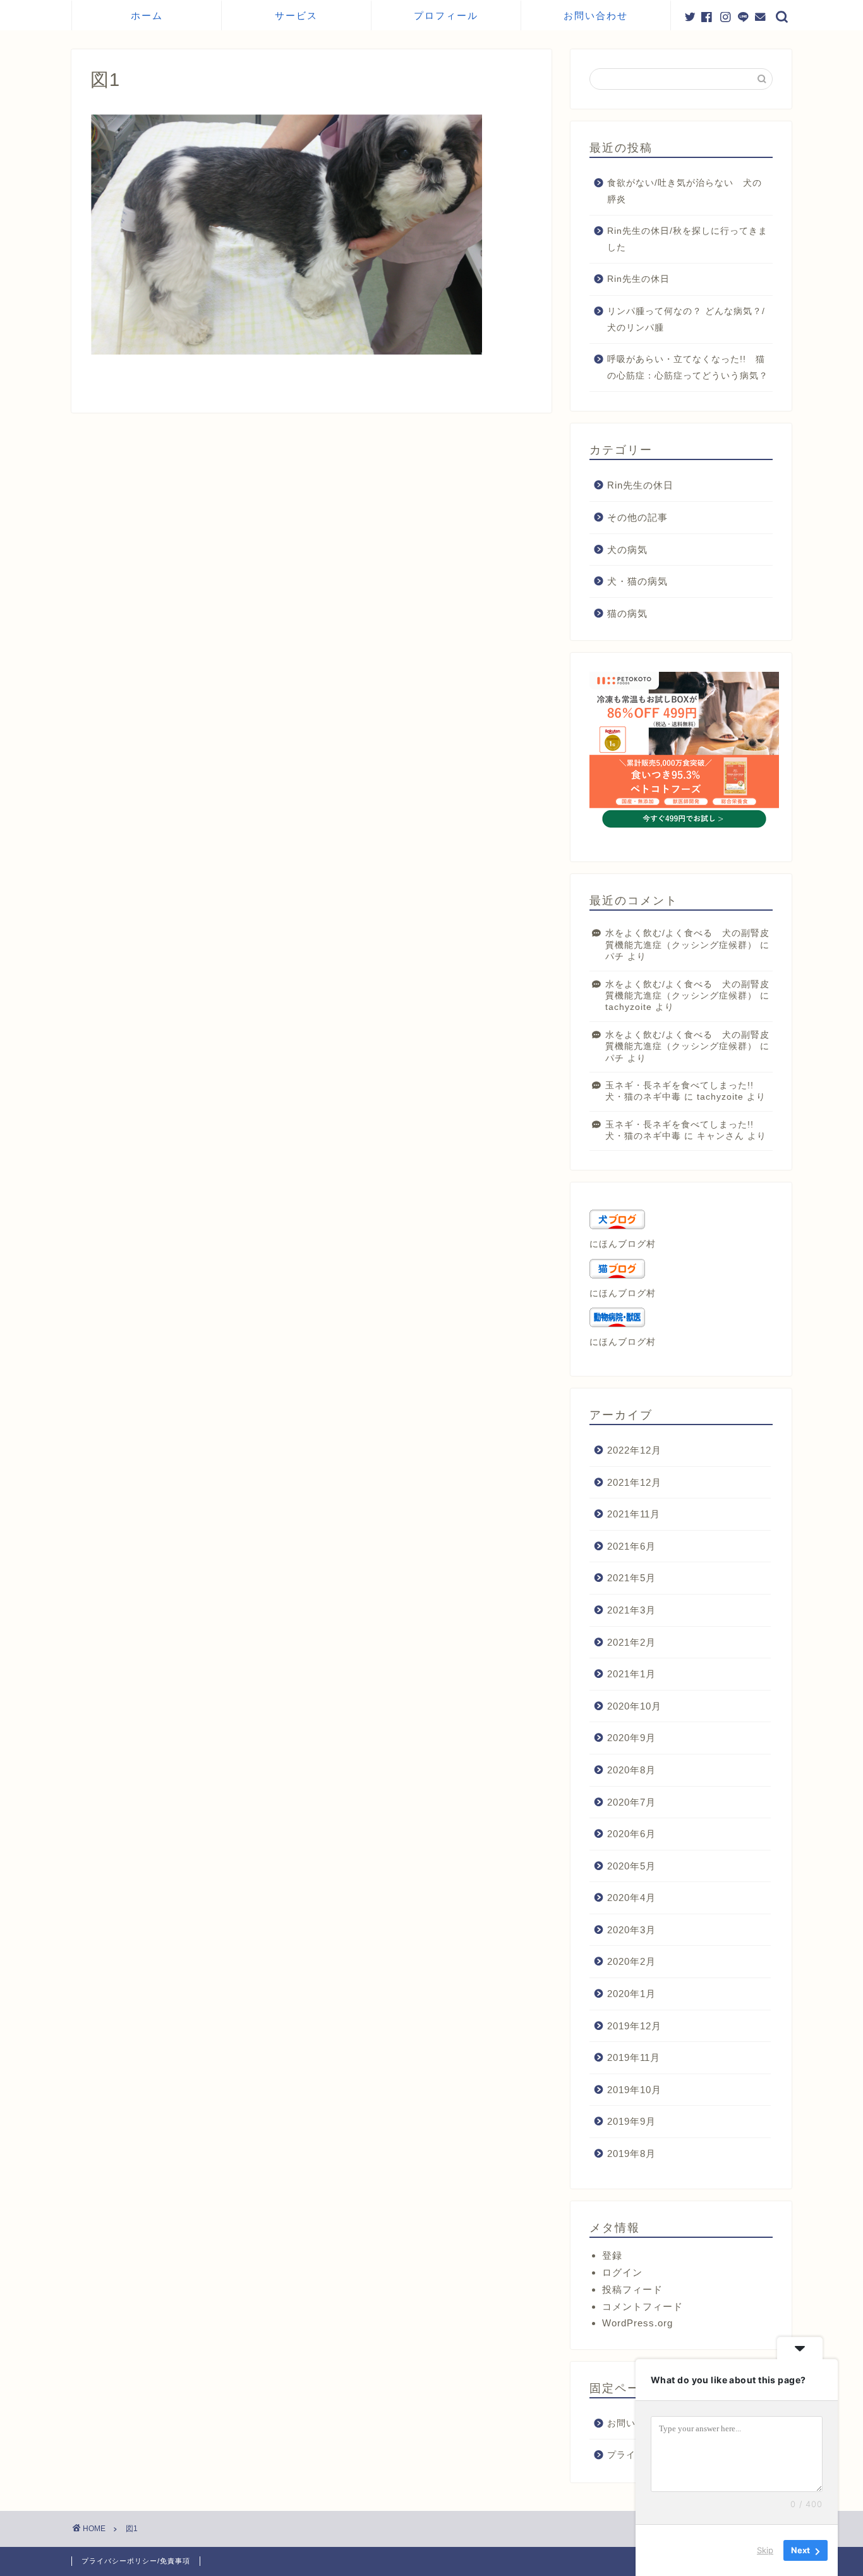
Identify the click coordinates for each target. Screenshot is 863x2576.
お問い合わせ (596, 15)
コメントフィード (643, 2306)
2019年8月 (631, 2154)
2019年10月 (634, 2090)
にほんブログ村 (623, 1244)
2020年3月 (631, 1930)
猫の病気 (627, 613)
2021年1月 (631, 1674)
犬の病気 (627, 550)
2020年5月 (631, 1866)
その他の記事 (637, 517)
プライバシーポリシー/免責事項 (136, 2561)
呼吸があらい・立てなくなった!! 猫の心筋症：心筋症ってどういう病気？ (688, 368)
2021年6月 (631, 1546)
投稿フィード (632, 2289)
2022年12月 (634, 1450)
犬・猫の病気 (637, 581)
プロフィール (446, 15)
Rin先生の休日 (638, 279)
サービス (296, 15)
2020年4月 (631, 1898)
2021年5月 (631, 1578)
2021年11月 (634, 1514)
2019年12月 (634, 2026)
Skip (765, 2550)
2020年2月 (631, 1961)
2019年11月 (634, 2057)
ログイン (622, 2272)
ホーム (147, 15)
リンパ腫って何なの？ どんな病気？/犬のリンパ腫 (686, 319)
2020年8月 (631, 1770)
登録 (612, 2255)
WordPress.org (637, 2323)
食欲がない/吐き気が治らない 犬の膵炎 (685, 191)
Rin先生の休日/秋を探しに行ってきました (687, 239)
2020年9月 (631, 1738)
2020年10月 (634, 1706)
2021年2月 (631, 1642)
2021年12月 (634, 1482)
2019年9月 (631, 2121)
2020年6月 (631, 1834)
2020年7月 (631, 1802)
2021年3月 (631, 1610)
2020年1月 (631, 1994)
